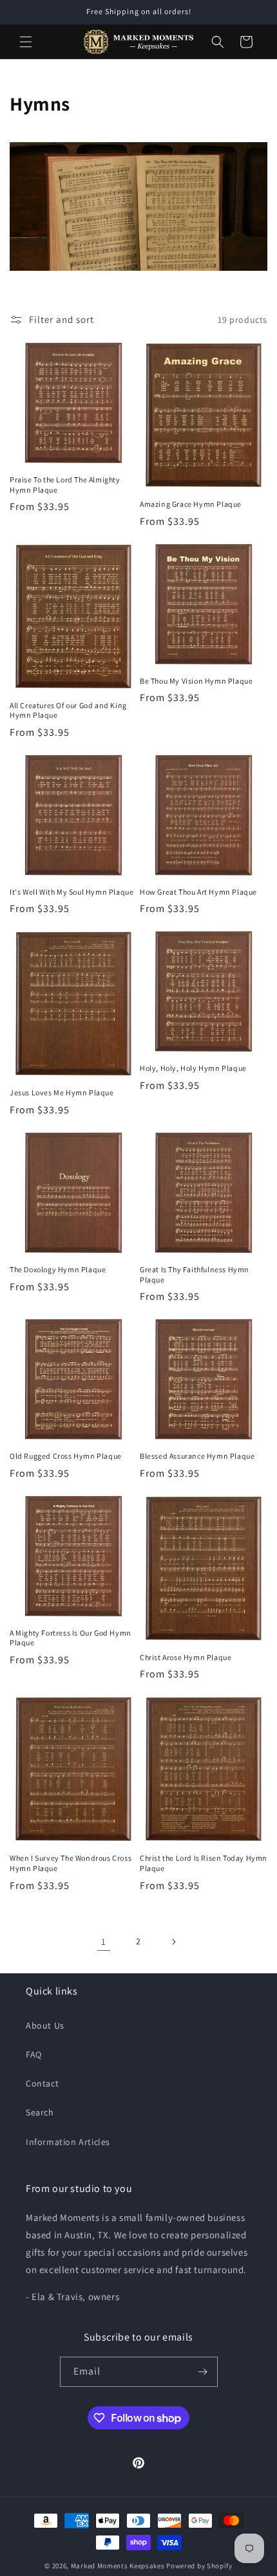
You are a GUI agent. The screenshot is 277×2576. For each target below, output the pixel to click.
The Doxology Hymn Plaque (58, 1269)
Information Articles (68, 2142)
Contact (42, 2083)
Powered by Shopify (199, 2566)
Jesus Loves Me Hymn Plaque (62, 1092)
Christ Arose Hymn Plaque (186, 1657)
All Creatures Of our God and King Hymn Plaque (68, 710)
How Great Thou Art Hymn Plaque (198, 892)
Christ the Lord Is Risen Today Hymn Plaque (204, 1863)
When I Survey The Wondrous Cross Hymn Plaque (71, 1863)
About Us (45, 2025)
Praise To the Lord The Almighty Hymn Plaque (65, 485)
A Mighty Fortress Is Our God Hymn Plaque (71, 1638)
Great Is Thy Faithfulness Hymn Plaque (195, 1274)
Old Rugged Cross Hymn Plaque (66, 1456)
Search (40, 2112)
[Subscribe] (203, 2372)
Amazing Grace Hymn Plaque (191, 504)
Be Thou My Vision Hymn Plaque (196, 681)
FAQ (34, 2054)
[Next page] (173, 1942)
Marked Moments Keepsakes (118, 2566)
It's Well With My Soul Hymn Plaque (72, 892)
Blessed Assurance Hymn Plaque (197, 1456)
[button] (26, 42)
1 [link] (104, 1941)
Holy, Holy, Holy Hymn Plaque (193, 1068)
